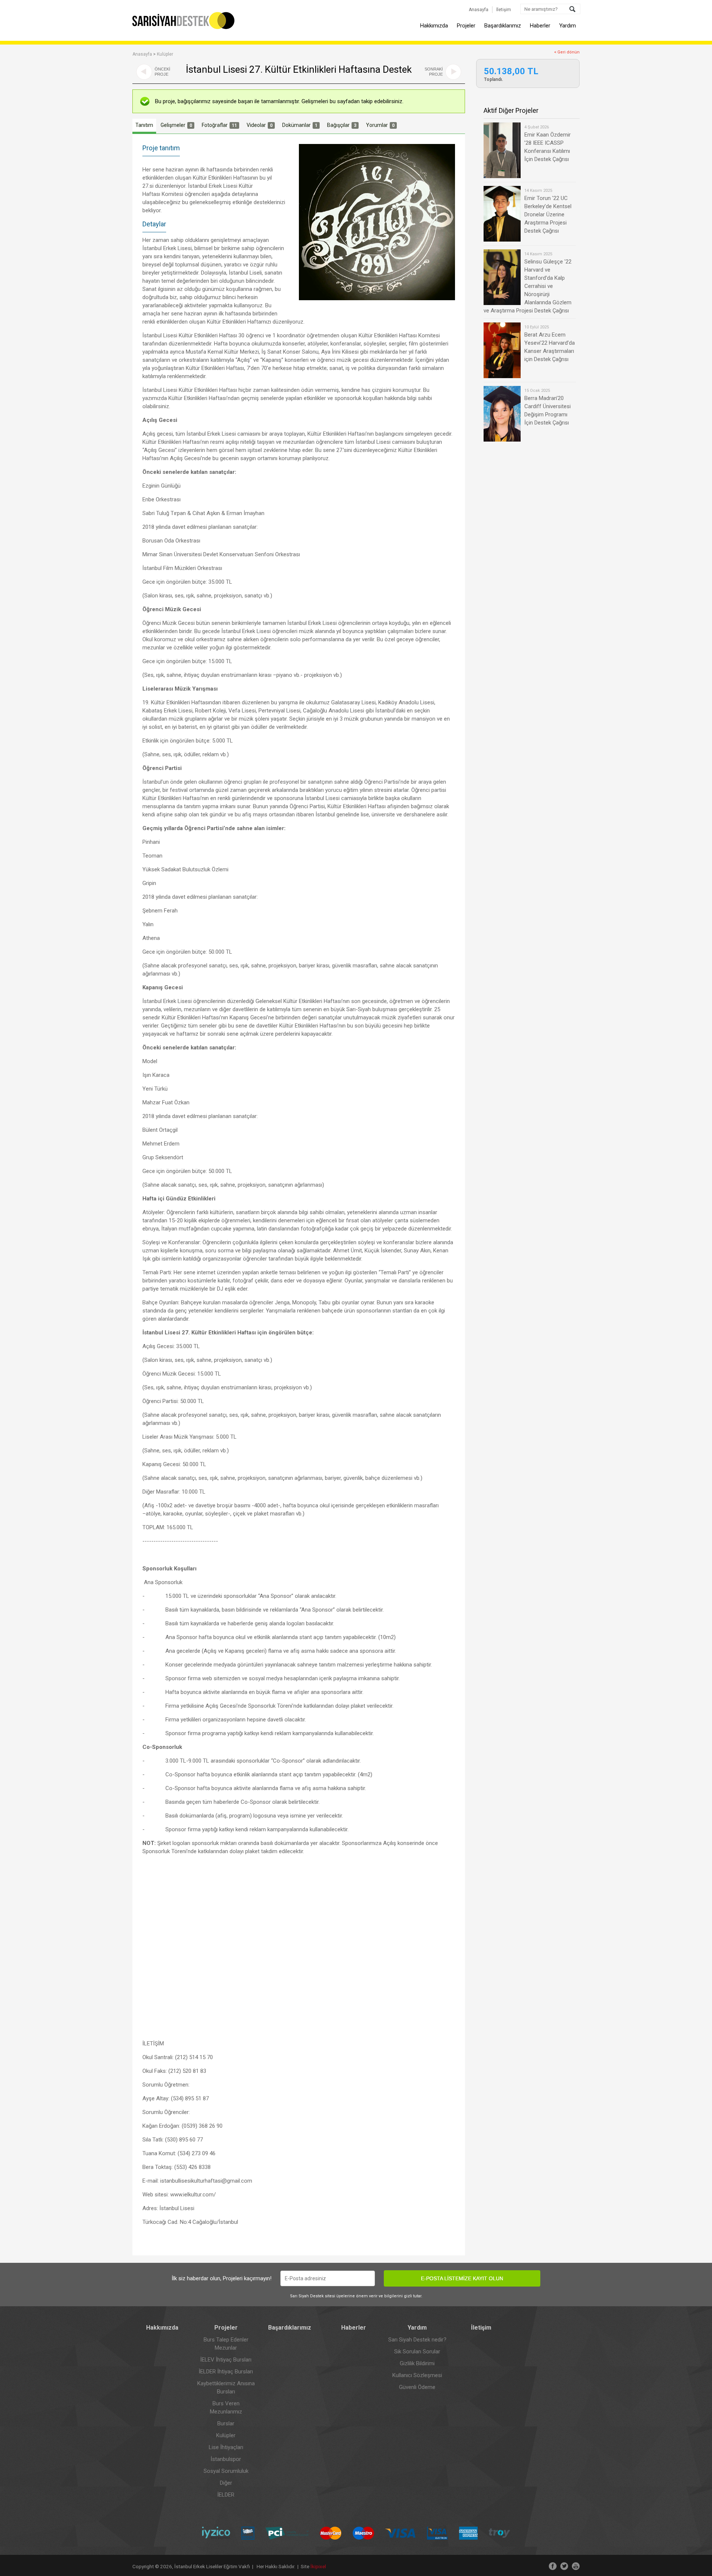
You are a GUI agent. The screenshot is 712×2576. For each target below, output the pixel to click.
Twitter (564, 2566)
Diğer (226, 2483)
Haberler (540, 26)
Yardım (568, 26)
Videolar (260, 125)
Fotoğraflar (219, 125)
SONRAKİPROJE (434, 72)
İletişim (504, 10)
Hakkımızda (434, 26)
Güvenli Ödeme (417, 2387)
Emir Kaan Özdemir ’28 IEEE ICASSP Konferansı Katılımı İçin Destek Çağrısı (548, 144)
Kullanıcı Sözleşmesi (417, 2375)
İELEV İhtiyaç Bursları (226, 2360)
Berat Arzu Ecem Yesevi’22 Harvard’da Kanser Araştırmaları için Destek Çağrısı (550, 344)
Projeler (466, 26)
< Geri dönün (567, 52)
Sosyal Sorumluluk (226, 2471)
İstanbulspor (226, 2459)
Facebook (553, 2566)
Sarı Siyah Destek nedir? (417, 2340)
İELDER (226, 2495)
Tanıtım (144, 125)
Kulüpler (165, 54)
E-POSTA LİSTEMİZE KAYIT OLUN (462, 2278)
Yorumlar (380, 125)
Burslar (226, 2423)
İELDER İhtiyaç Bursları (226, 2372)
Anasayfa (479, 10)
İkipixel (318, 2566)
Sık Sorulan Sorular (417, 2351)
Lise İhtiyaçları (226, 2447)
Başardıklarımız (503, 26)
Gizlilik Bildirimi (417, 2363)
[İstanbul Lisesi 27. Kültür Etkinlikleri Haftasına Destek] (377, 222)
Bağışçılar (342, 125)
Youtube (576, 2566)
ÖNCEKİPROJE (162, 72)
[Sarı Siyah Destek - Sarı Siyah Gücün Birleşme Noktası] (184, 28)
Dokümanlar (300, 125)
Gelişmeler (176, 125)
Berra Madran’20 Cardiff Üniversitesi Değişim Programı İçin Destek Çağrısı (548, 407)
